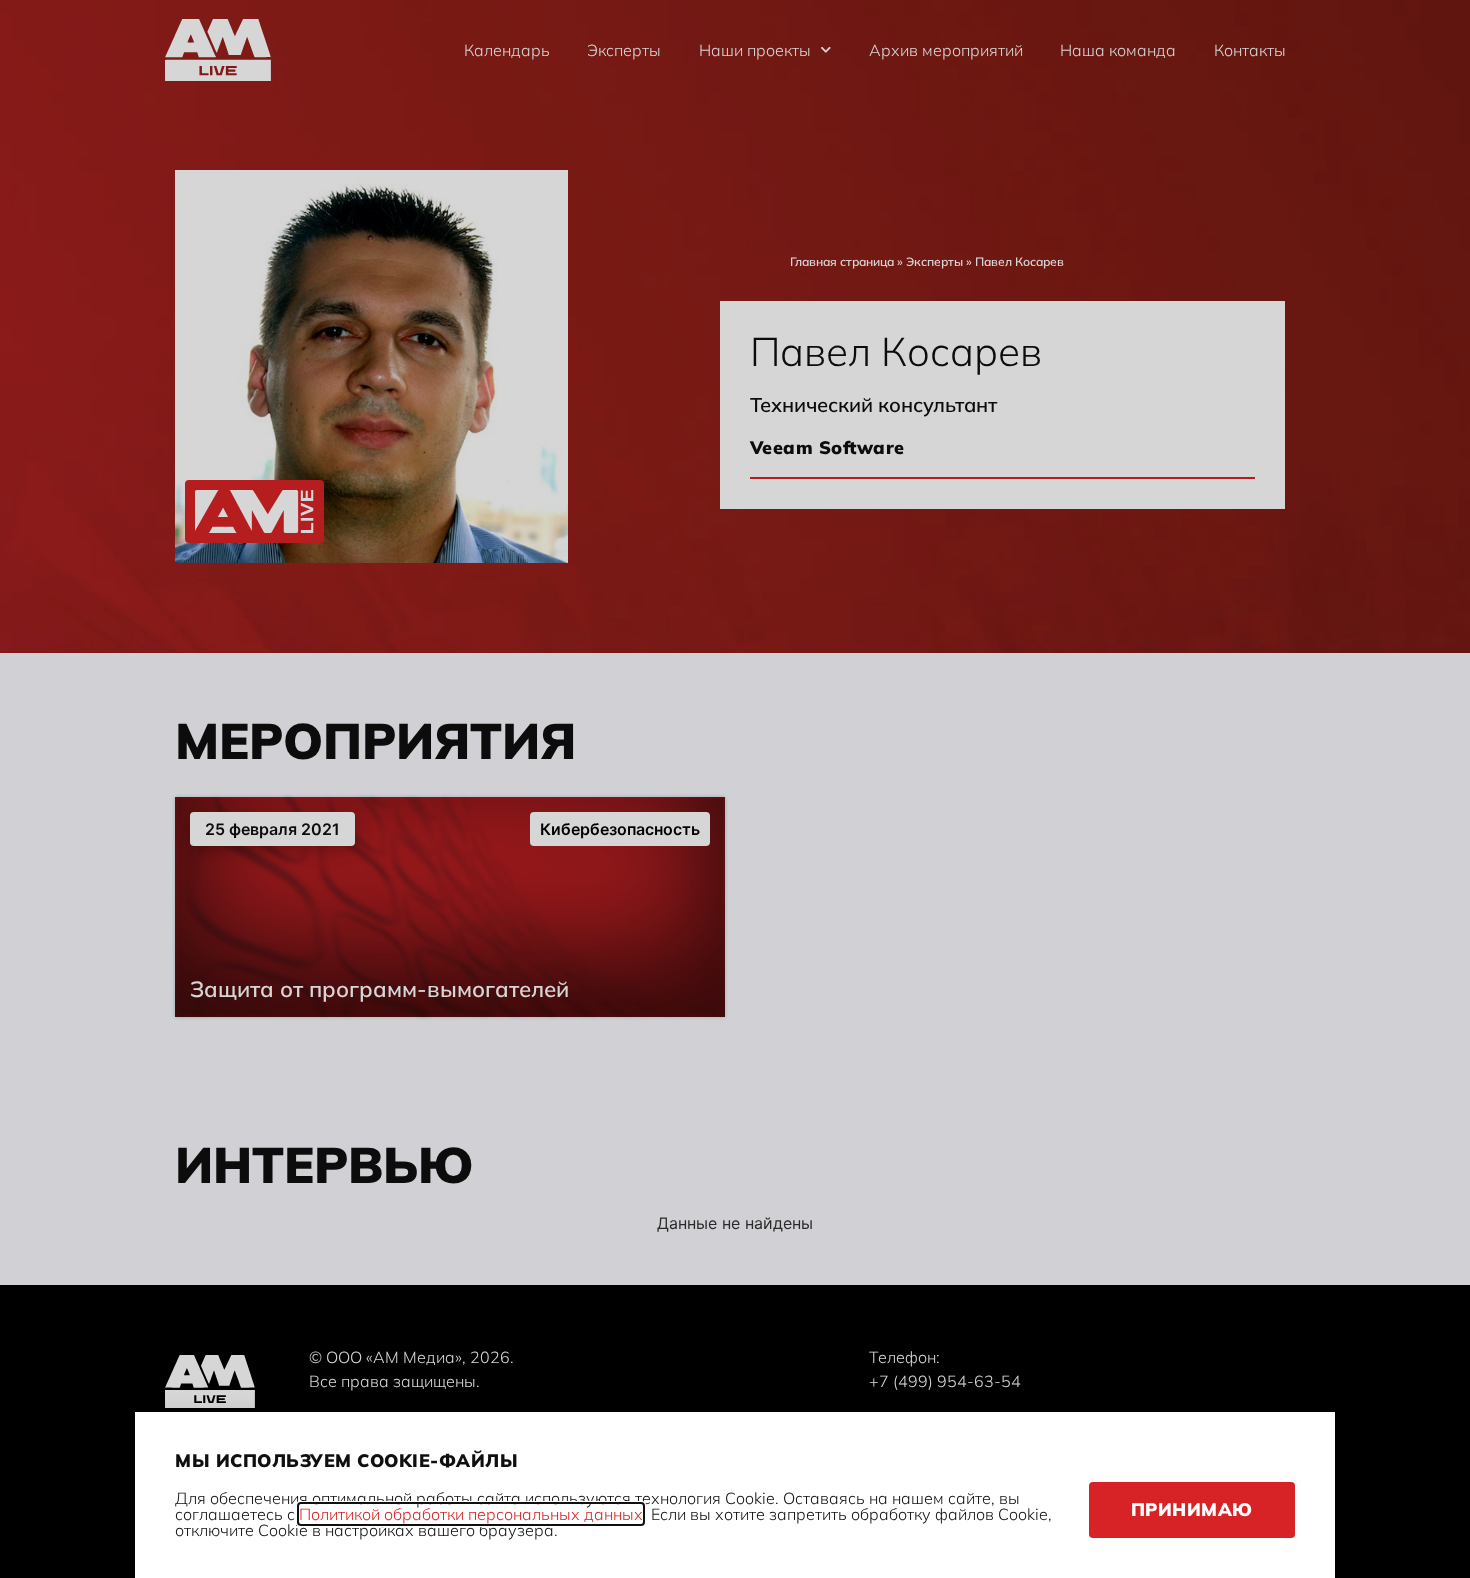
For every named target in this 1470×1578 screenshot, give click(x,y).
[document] (735, 789)
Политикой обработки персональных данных (471, 1514)
